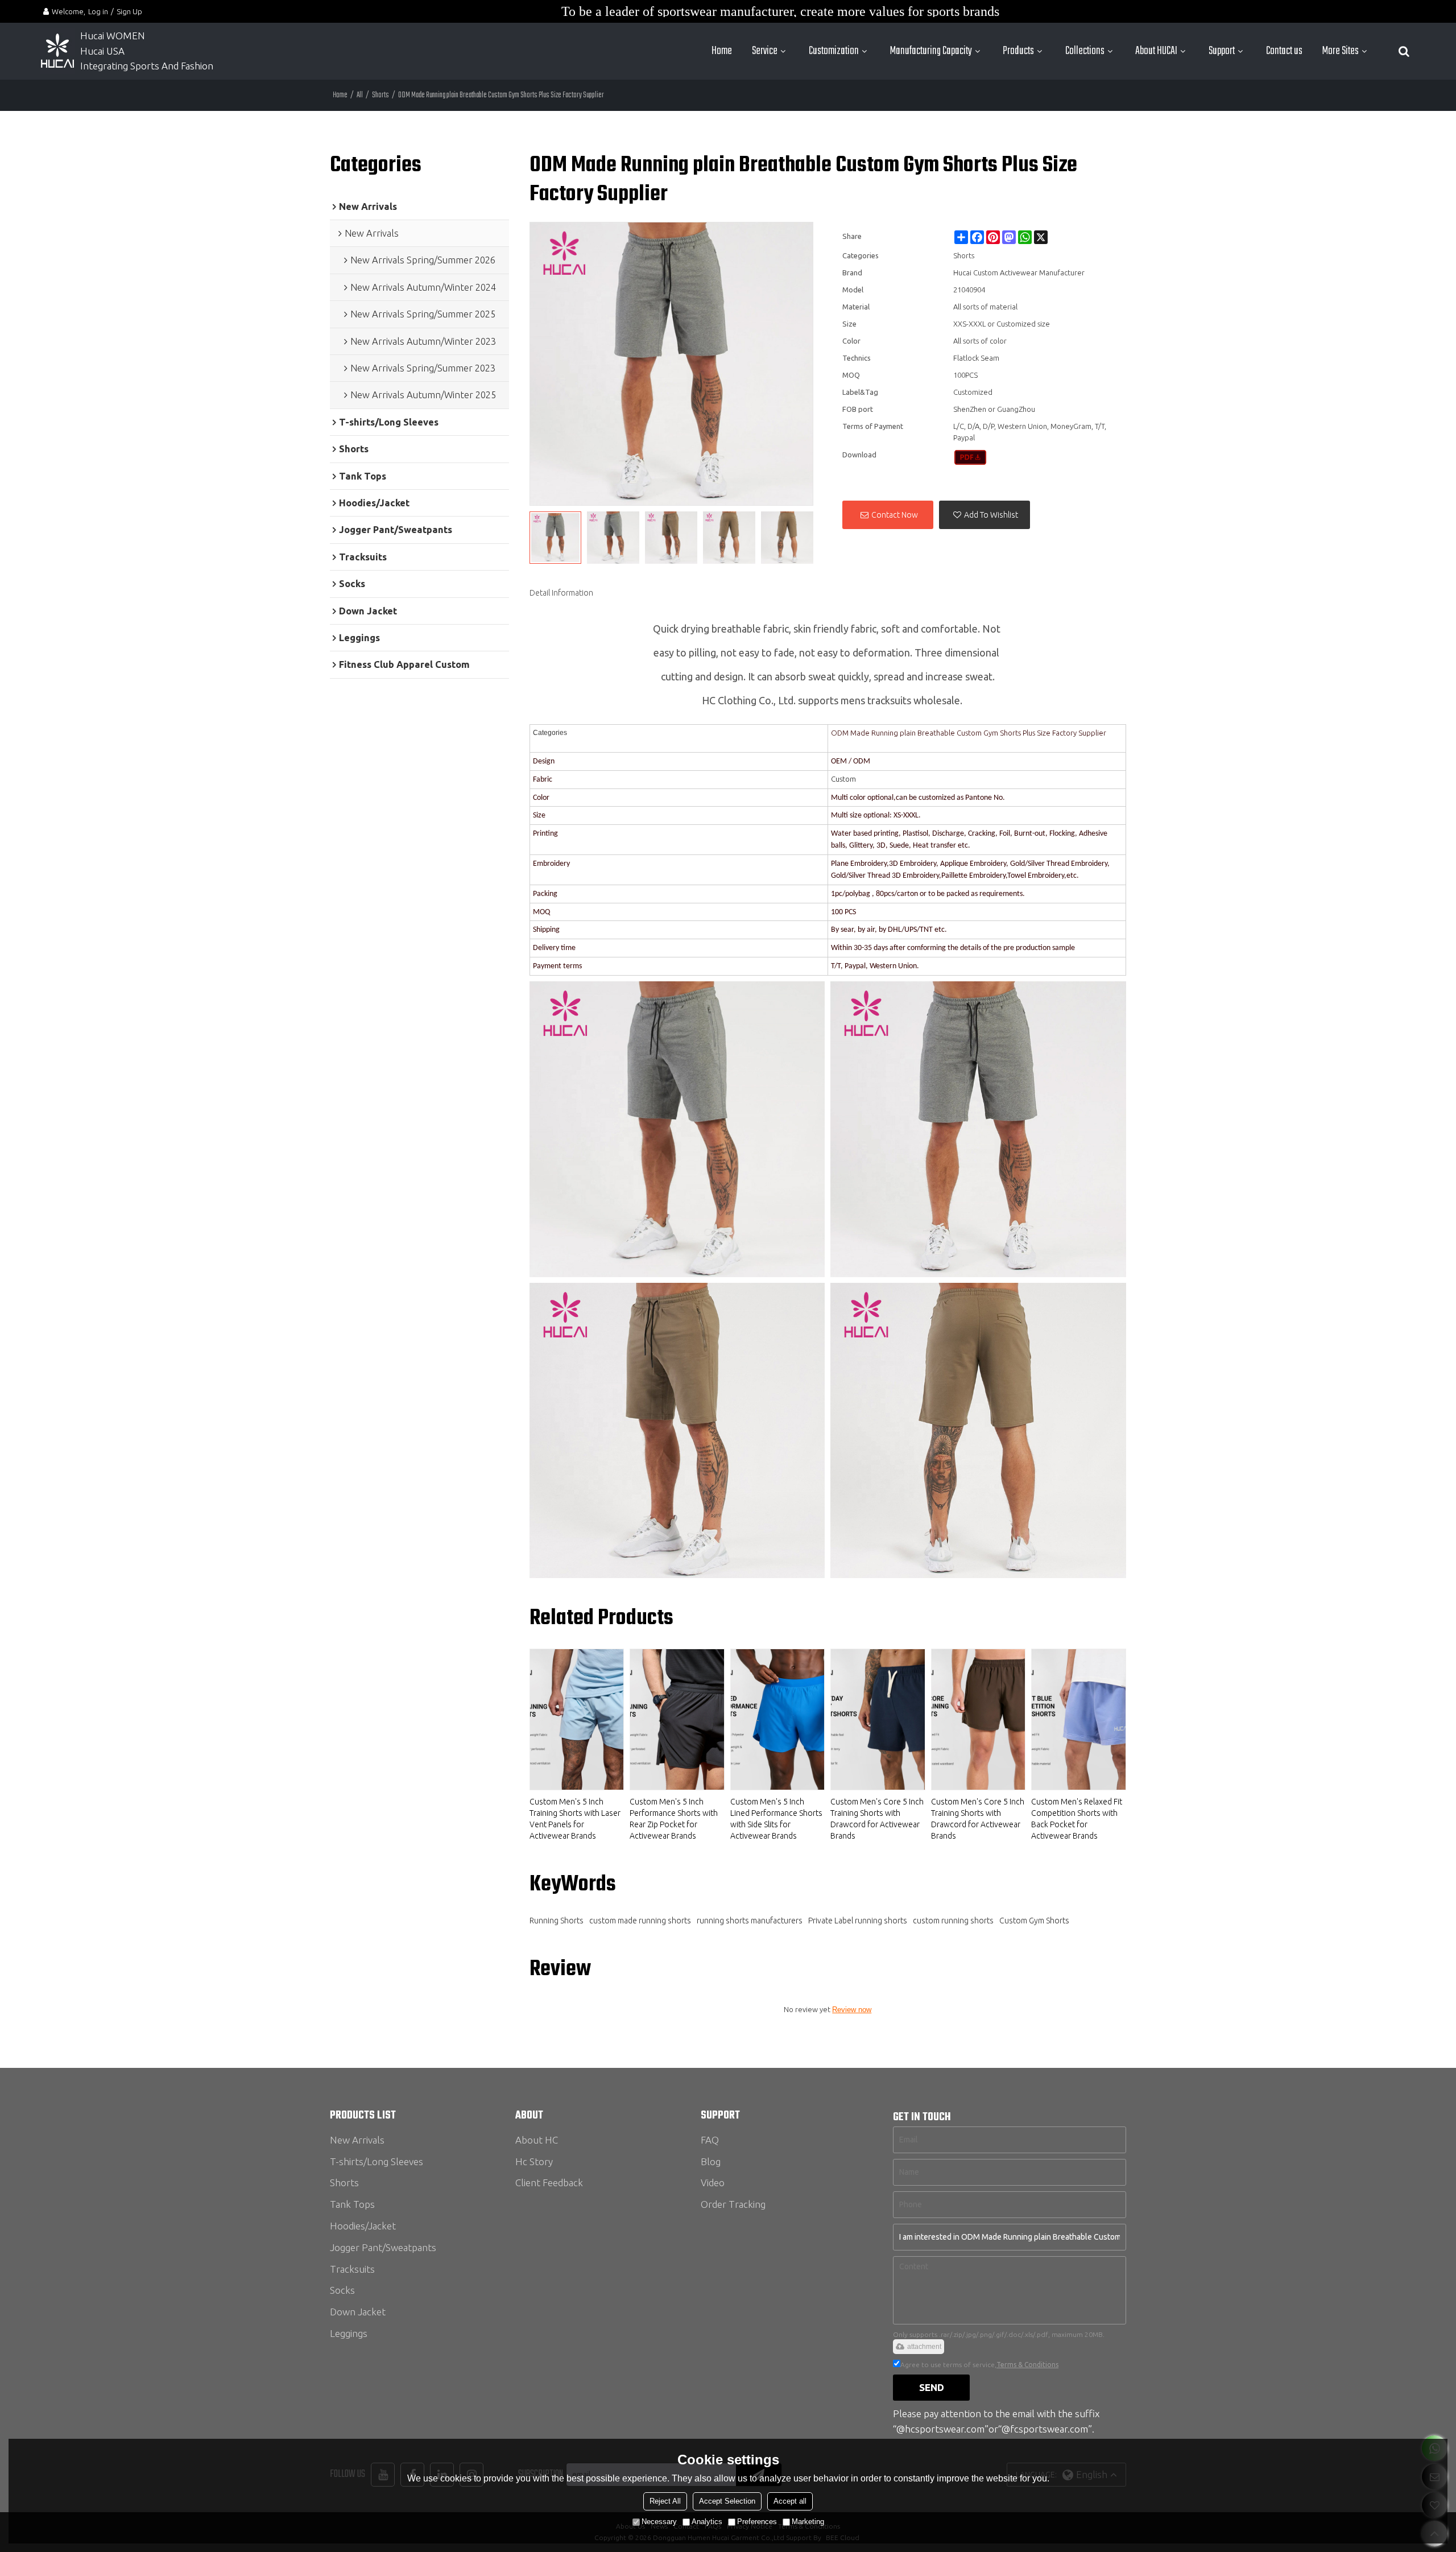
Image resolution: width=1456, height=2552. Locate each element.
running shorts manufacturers (750, 1921)
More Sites (1341, 51)
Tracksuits (352, 2269)
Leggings (349, 2333)
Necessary (659, 2522)
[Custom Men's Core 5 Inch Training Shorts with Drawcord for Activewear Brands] (878, 1719)
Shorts (380, 95)
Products (1018, 51)
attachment (924, 2347)
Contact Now (895, 515)
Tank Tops (352, 2204)
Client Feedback (549, 2183)
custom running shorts (953, 1921)
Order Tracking (733, 2204)
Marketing (808, 2522)
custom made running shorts (640, 1921)
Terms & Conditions (1027, 2365)
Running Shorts (557, 1921)
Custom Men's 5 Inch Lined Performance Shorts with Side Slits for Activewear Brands (776, 1819)
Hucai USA (102, 51)
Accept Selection (727, 2501)
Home (722, 51)
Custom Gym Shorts (1034, 1921)
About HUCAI (1156, 51)
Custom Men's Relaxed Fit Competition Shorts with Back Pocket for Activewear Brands (1077, 1819)
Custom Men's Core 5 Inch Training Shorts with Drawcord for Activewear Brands (877, 1819)
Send (932, 2387)
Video (713, 2183)
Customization (834, 51)
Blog (711, 2161)
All (360, 95)
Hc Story (534, 2161)
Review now (852, 2010)
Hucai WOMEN (114, 36)
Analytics (707, 2522)
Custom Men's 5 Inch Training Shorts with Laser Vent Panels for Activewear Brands (575, 1819)
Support (1222, 51)
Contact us (1284, 51)
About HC (537, 2140)
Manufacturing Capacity (931, 51)
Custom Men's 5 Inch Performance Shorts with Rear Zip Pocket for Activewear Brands (674, 1819)
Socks (342, 2290)
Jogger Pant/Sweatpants (383, 2247)
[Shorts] (971, 457)
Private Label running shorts (858, 1921)
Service (765, 51)
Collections (1085, 51)
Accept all (790, 2501)
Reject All (665, 2501)
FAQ (710, 2140)
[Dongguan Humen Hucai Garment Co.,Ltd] (57, 51)
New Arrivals (357, 2140)
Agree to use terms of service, (979, 2365)
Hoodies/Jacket (363, 2226)
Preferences (757, 2522)
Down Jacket (358, 2312)
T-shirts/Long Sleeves (377, 2161)
